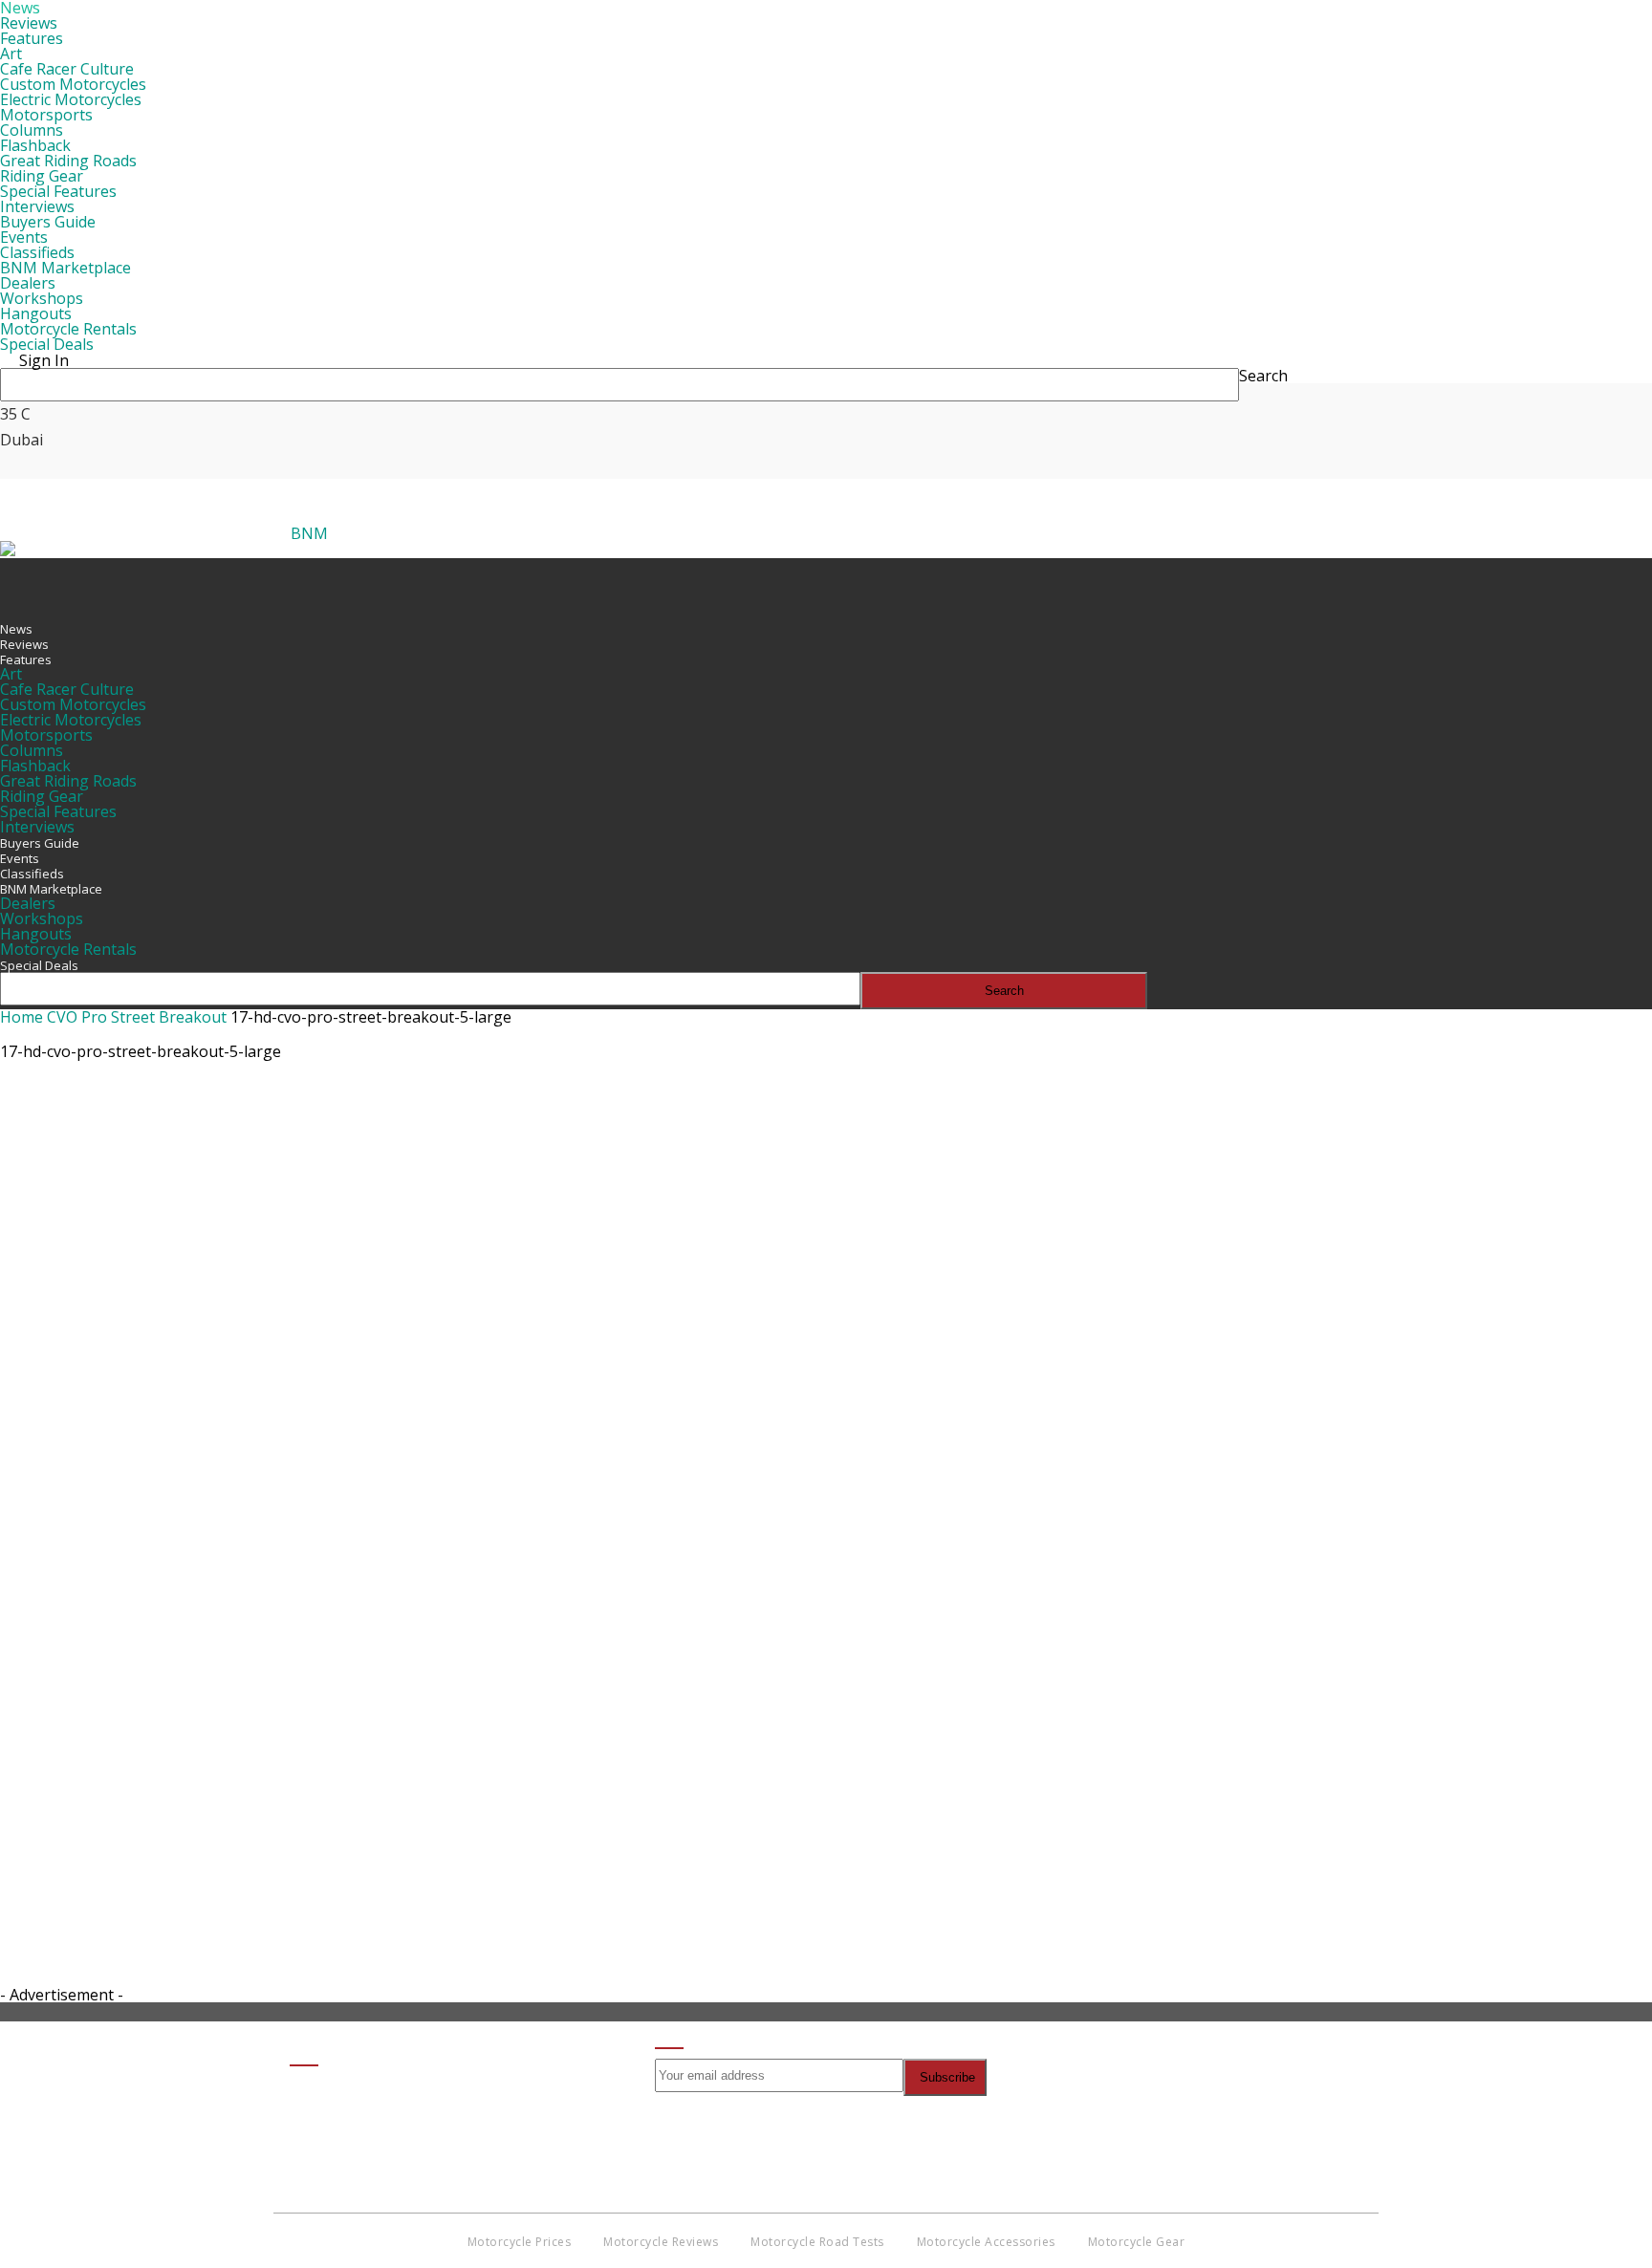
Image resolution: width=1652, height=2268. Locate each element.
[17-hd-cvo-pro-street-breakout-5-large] (468, 1689)
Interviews (37, 206)
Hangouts (36, 313)
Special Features (58, 191)
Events (24, 237)
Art (11, 54)
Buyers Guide (48, 222)
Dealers (28, 283)
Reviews (29, 23)
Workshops (42, 298)
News (16, 629)
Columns (32, 130)
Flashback (35, 145)
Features (32, 38)
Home (22, 1017)
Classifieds (37, 252)
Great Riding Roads (68, 161)
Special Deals (47, 344)
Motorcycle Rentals (68, 329)
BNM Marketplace (65, 268)
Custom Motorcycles (73, 84)
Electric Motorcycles (71, 99)
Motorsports (46, 115)
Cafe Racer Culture (67, 69)
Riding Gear (42, 176)
